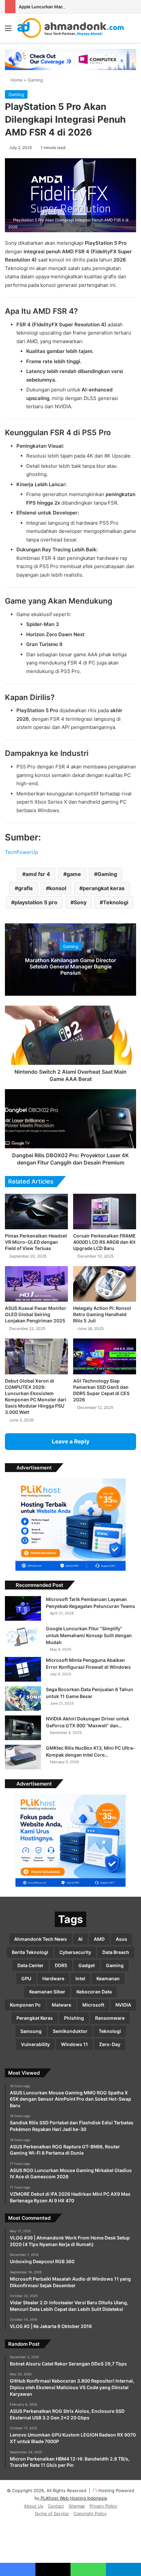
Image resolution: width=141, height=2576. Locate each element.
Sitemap (77, 2506)
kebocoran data (94, 1992)
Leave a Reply (71, 1441)
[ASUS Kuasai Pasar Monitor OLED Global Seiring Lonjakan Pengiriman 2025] (36, 1284)
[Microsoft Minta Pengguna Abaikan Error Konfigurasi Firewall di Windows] (23, 1669)
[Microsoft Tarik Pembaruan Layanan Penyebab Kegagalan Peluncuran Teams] (23, 1608)
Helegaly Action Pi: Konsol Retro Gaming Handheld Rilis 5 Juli (102, 1314)
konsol (58, 888)
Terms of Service (52, 2513)
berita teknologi (30, 1952)
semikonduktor (70, 2031)
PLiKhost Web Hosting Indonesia (73, 2498)
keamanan (108, 1978)
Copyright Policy (90, 2513)
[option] (70, 960)
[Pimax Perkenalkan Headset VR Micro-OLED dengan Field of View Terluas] (36, 1212)
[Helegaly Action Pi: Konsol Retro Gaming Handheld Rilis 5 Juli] (105, 1284)
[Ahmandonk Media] (71, 28)
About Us (34, 2506)
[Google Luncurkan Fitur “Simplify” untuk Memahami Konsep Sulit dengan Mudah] (23, 1638)
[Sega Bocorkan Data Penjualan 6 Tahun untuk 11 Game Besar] (23, 1699)
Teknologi (116, 902)
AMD (99, 1939)
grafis (25, 888)
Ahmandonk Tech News (40, 1939)
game (74, 874)
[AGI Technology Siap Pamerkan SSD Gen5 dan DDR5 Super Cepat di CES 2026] (105, 1356)
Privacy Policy (103, 2506)
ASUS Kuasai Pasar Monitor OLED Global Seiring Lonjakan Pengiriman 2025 (36, 1314)
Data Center (30, 1965)
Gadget (87, 1965)
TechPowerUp (21, 852)
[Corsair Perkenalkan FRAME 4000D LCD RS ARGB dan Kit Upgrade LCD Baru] (105, 1212)
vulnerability (35, 2044)
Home (16, 80)
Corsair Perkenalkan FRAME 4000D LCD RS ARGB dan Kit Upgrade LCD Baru (104, 1242)
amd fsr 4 (38, 874)
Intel (80, 1978)
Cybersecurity (75, 1952)
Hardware (53, 1978)
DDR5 (61, 1965)
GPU (26, 1978)
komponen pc (25, 2005)
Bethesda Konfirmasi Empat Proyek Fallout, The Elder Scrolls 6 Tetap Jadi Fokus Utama (70, 966)
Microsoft (93, 2005)
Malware (61, 2005)
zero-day (110, 2044)
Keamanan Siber (47, 1992)
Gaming (35, 80)
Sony (80, 902)
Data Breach (116, 1952)
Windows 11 (74, 2044)
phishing (74, 2018)
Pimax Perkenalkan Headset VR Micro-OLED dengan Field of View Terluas (36, 1242)
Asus (121, 1939)
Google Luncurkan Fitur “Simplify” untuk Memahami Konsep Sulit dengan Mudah (89, 1635)
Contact (56, 2506)
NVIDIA (123, 2005)
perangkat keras (104, 888)
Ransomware (110, 2018)
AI (80, 1939)
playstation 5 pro (36, 902)
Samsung (31, 2031)
